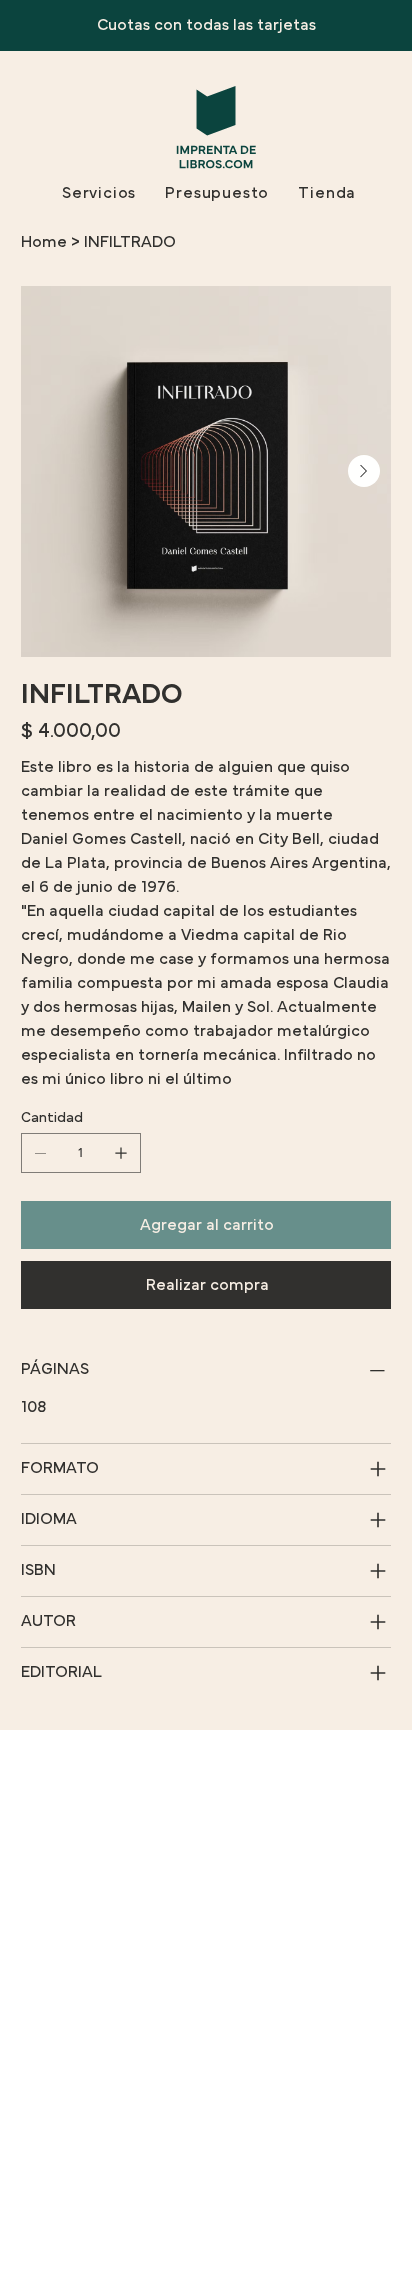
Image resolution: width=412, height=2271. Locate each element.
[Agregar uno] (121, 1153)
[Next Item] (364, 471)
